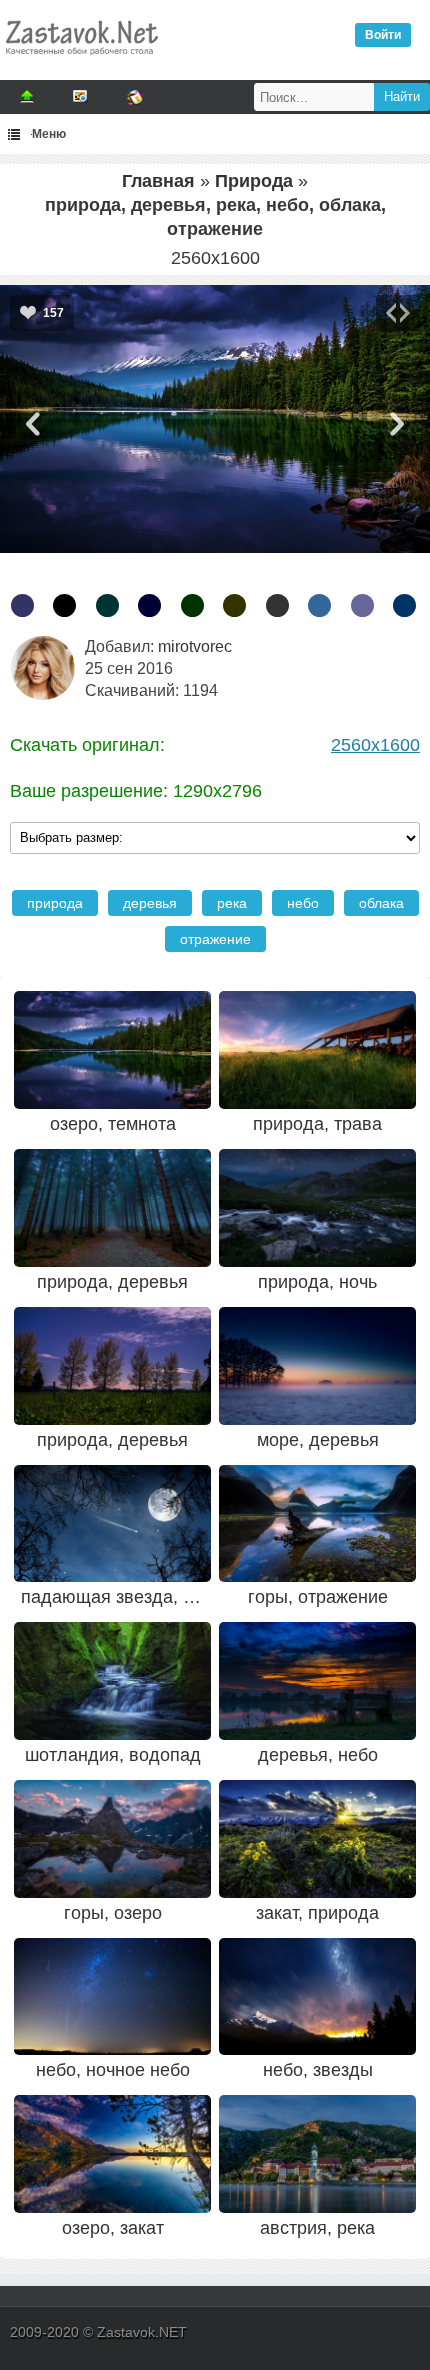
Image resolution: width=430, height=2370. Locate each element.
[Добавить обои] (27, 97)
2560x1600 (375, 745)
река (232, 903)
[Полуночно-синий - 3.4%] (404, 605)
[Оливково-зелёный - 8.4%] (234, 605)
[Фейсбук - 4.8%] (319, 605)
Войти (383, 35)
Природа (254, 181)
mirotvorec (195, 646)
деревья (150, 903)
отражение (215, 939)
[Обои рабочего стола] (81, 60)
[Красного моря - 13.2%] (107, 605)
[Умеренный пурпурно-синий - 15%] (22, 605)
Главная (158, 181)
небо (303, 903)
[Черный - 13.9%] (64, 605)
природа (55, 903)
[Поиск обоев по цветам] (135, 97)
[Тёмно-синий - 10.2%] (149, 605)
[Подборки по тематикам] (81, 97)
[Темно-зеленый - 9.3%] (192, 605)
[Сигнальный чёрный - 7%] (277, 605)
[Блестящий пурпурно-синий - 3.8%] (362, 605)
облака (381, 903)
